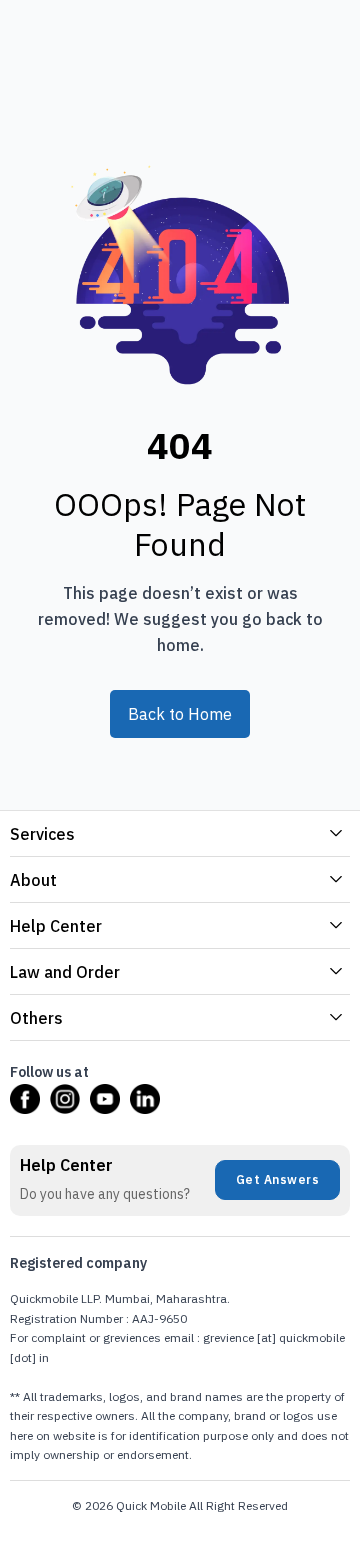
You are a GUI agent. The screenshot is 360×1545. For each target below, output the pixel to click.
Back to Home (180, 714)
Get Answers (278, 1179)
